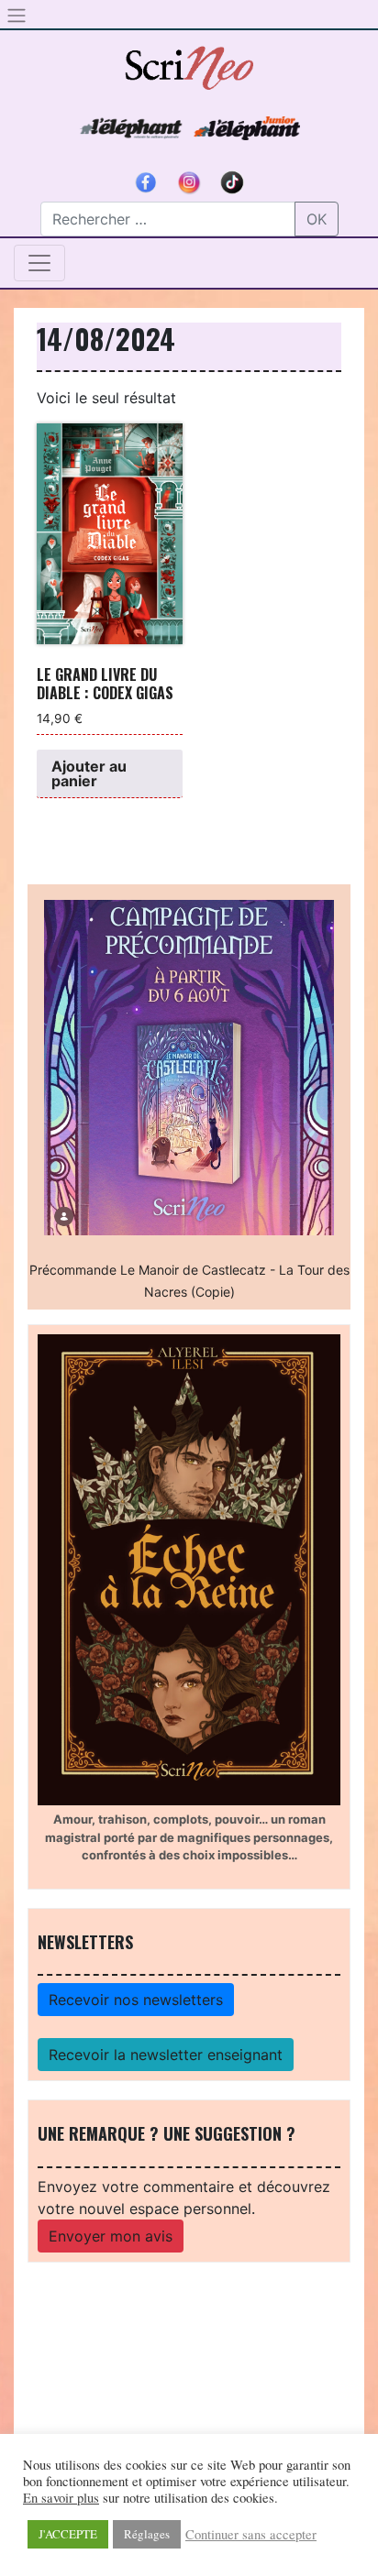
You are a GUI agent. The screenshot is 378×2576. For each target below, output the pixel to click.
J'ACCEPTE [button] (68, 2534)
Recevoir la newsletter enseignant (166, 2055)
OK (317, 219)
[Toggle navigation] (39, 263)
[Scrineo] (189, 61)
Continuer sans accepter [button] (251, 2535)
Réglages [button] (147, 2534)
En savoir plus (61, 2498)
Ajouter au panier (89, 773)
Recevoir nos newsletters (136, 2000)
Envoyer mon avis (111, 2236)
